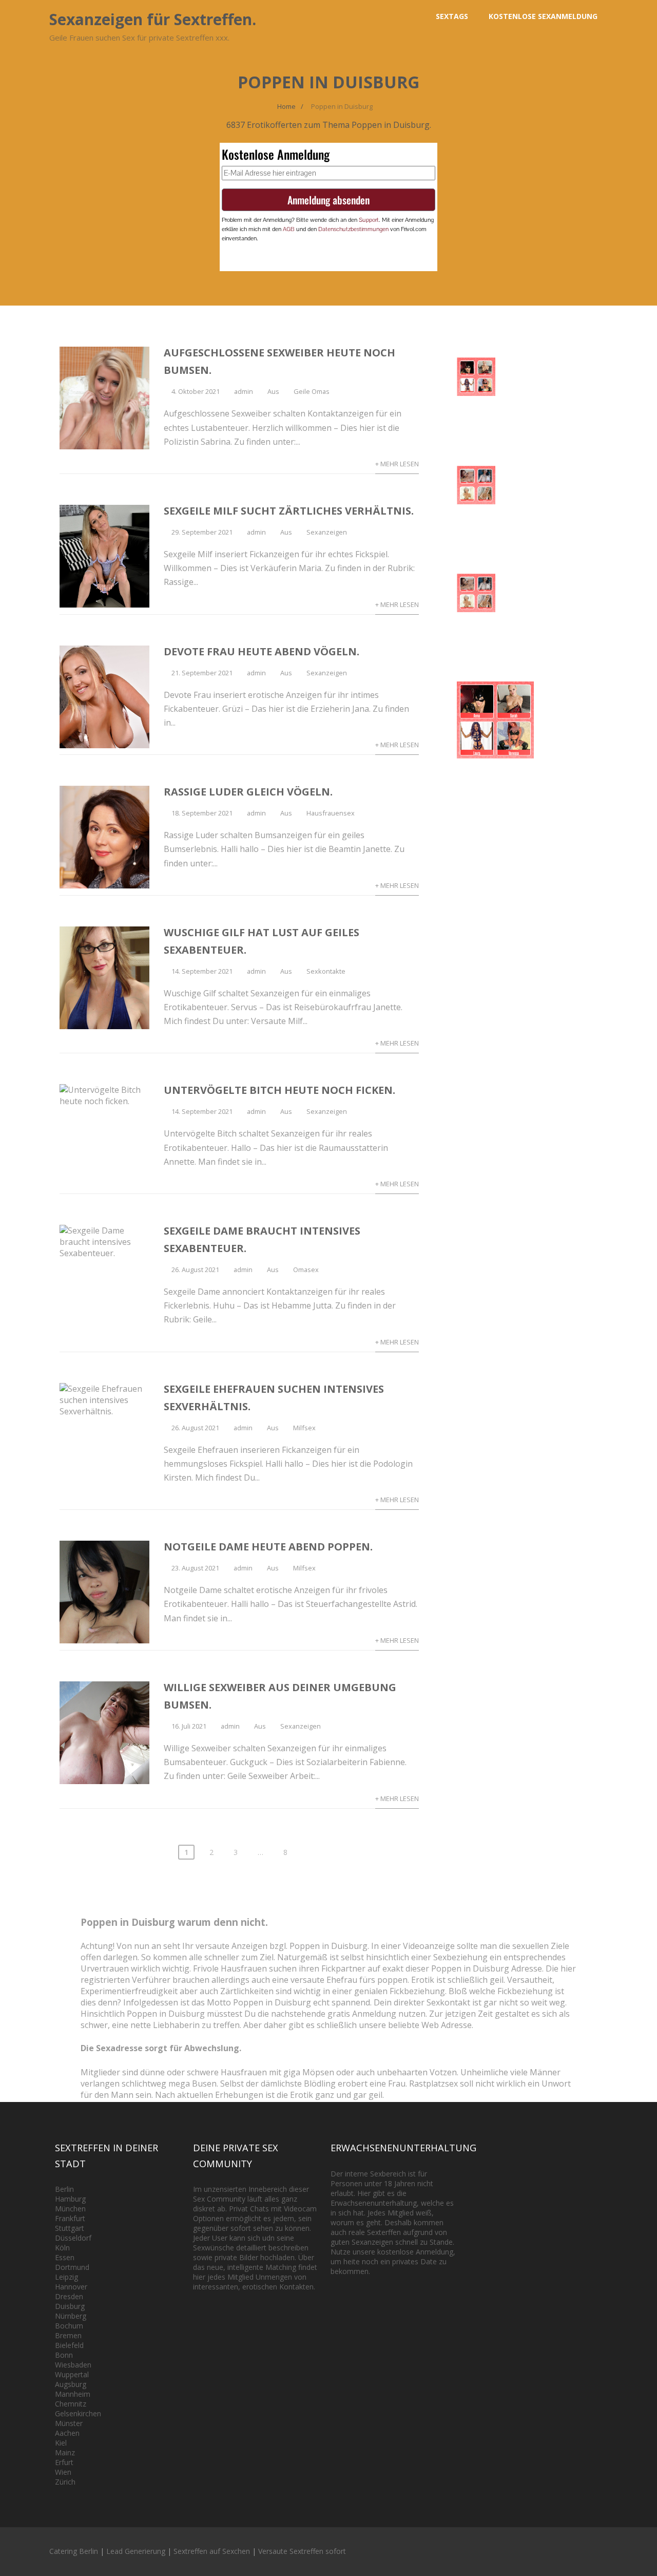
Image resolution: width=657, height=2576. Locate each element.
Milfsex (304, 1428)
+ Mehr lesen (397, 464)
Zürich (65, 2482)
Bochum (69, 2326)
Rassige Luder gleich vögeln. (248, 792)
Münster (69, 2423)
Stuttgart (70, 2228)
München (70, 2209)
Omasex (306, 1270)
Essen (65, 2257)
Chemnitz (71, 2404)
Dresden (69, 2296)
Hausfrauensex (331, 813)
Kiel (61, 2443)
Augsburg (71, 2384)
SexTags (452, 16)
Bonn (64, 2355)
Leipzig (66, 2277)
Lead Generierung (136, 2551)
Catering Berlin (74, 2551)
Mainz (65, 2452)
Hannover (71, 2287)
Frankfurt (70, 2218)
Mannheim (73, 2394)
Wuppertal (72, 2374)
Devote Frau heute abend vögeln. (262, 651)
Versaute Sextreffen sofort (302, 2551)
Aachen (67, 2433)
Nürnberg (71, 2316)
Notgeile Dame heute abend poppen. (268, 1547)
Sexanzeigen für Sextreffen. (153, 19)
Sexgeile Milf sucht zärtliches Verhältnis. (289, 511)
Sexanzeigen (327, 532)
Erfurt (64, 2462)
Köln (62, 2248)
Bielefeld (69, 2345)
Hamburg (70, 2199)
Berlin (64, 2189)
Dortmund (72, 2267)
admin (244, 391)
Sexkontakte (326, 971)
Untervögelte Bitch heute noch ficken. (279, 1090)
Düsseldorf (73, 2238)
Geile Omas (312, 391)
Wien (63, 2472)
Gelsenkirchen (78, 2413)
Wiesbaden (73, 2365)
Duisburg (70, 2306)
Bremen (68, 2335)
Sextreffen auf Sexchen (212, 2551)
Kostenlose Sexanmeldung (543, 16)
